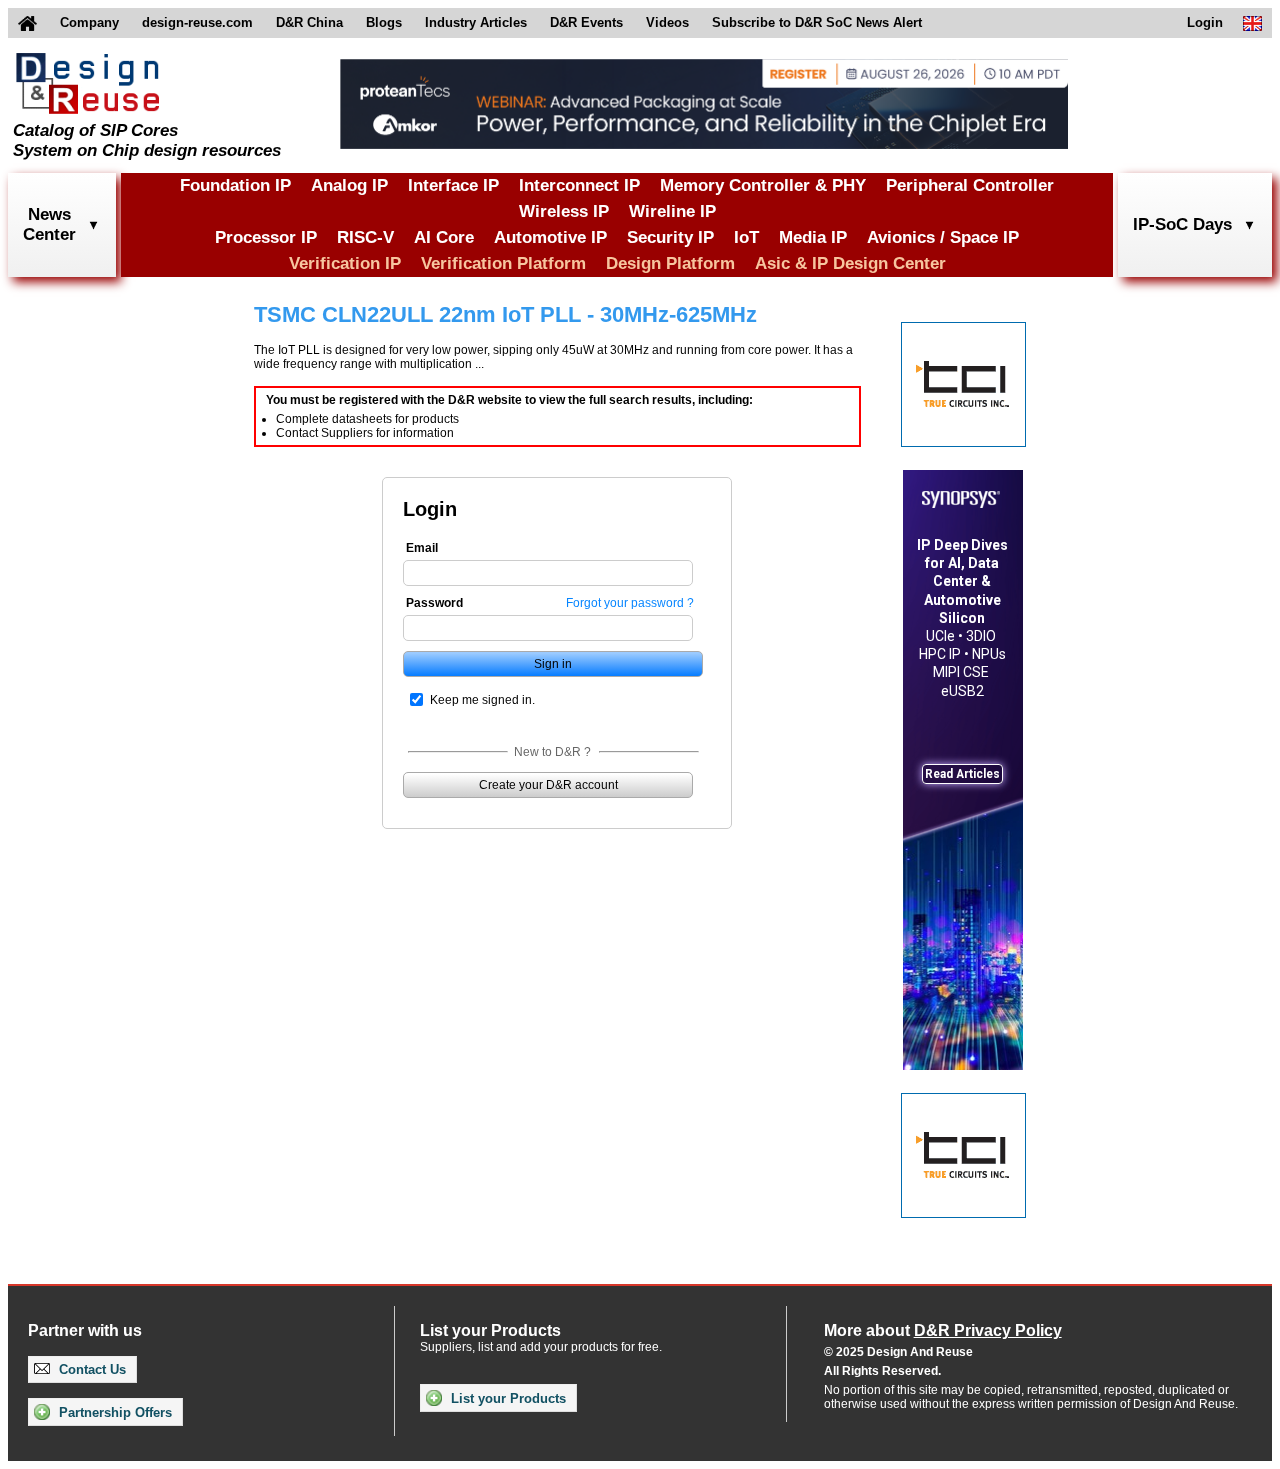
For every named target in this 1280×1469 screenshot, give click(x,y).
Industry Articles (476, 22)
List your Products (506, 1398)
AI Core (444, 237)
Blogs (384, 22)
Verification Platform (503, 263)
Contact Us (90, 1369)
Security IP (670, 237)
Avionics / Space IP (943, 237)
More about (943, 1330)
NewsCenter (49, 224)
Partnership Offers (113, 1412)
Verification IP (345, 263)
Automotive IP (550, 237)
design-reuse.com (197, 22)
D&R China (309, 22)
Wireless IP (564, 211)
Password (434, 603)
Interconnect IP (579, 185)
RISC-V (365, 237)
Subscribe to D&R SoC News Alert (817, 22)
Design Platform (670, 263)
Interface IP (453, 185)
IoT (746, 237)
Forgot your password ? (630, 603)
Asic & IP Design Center (850, 263)
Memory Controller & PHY (763, 185)
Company (89, 22)
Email (422, 548)
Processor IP (266, 237)
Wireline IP (672, 211)
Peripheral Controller (970, 185)
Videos (667, 22)
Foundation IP (235, 185)
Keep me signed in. (482, 700)
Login (1205, 22)
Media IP (813, 237)
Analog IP (349, 185)
